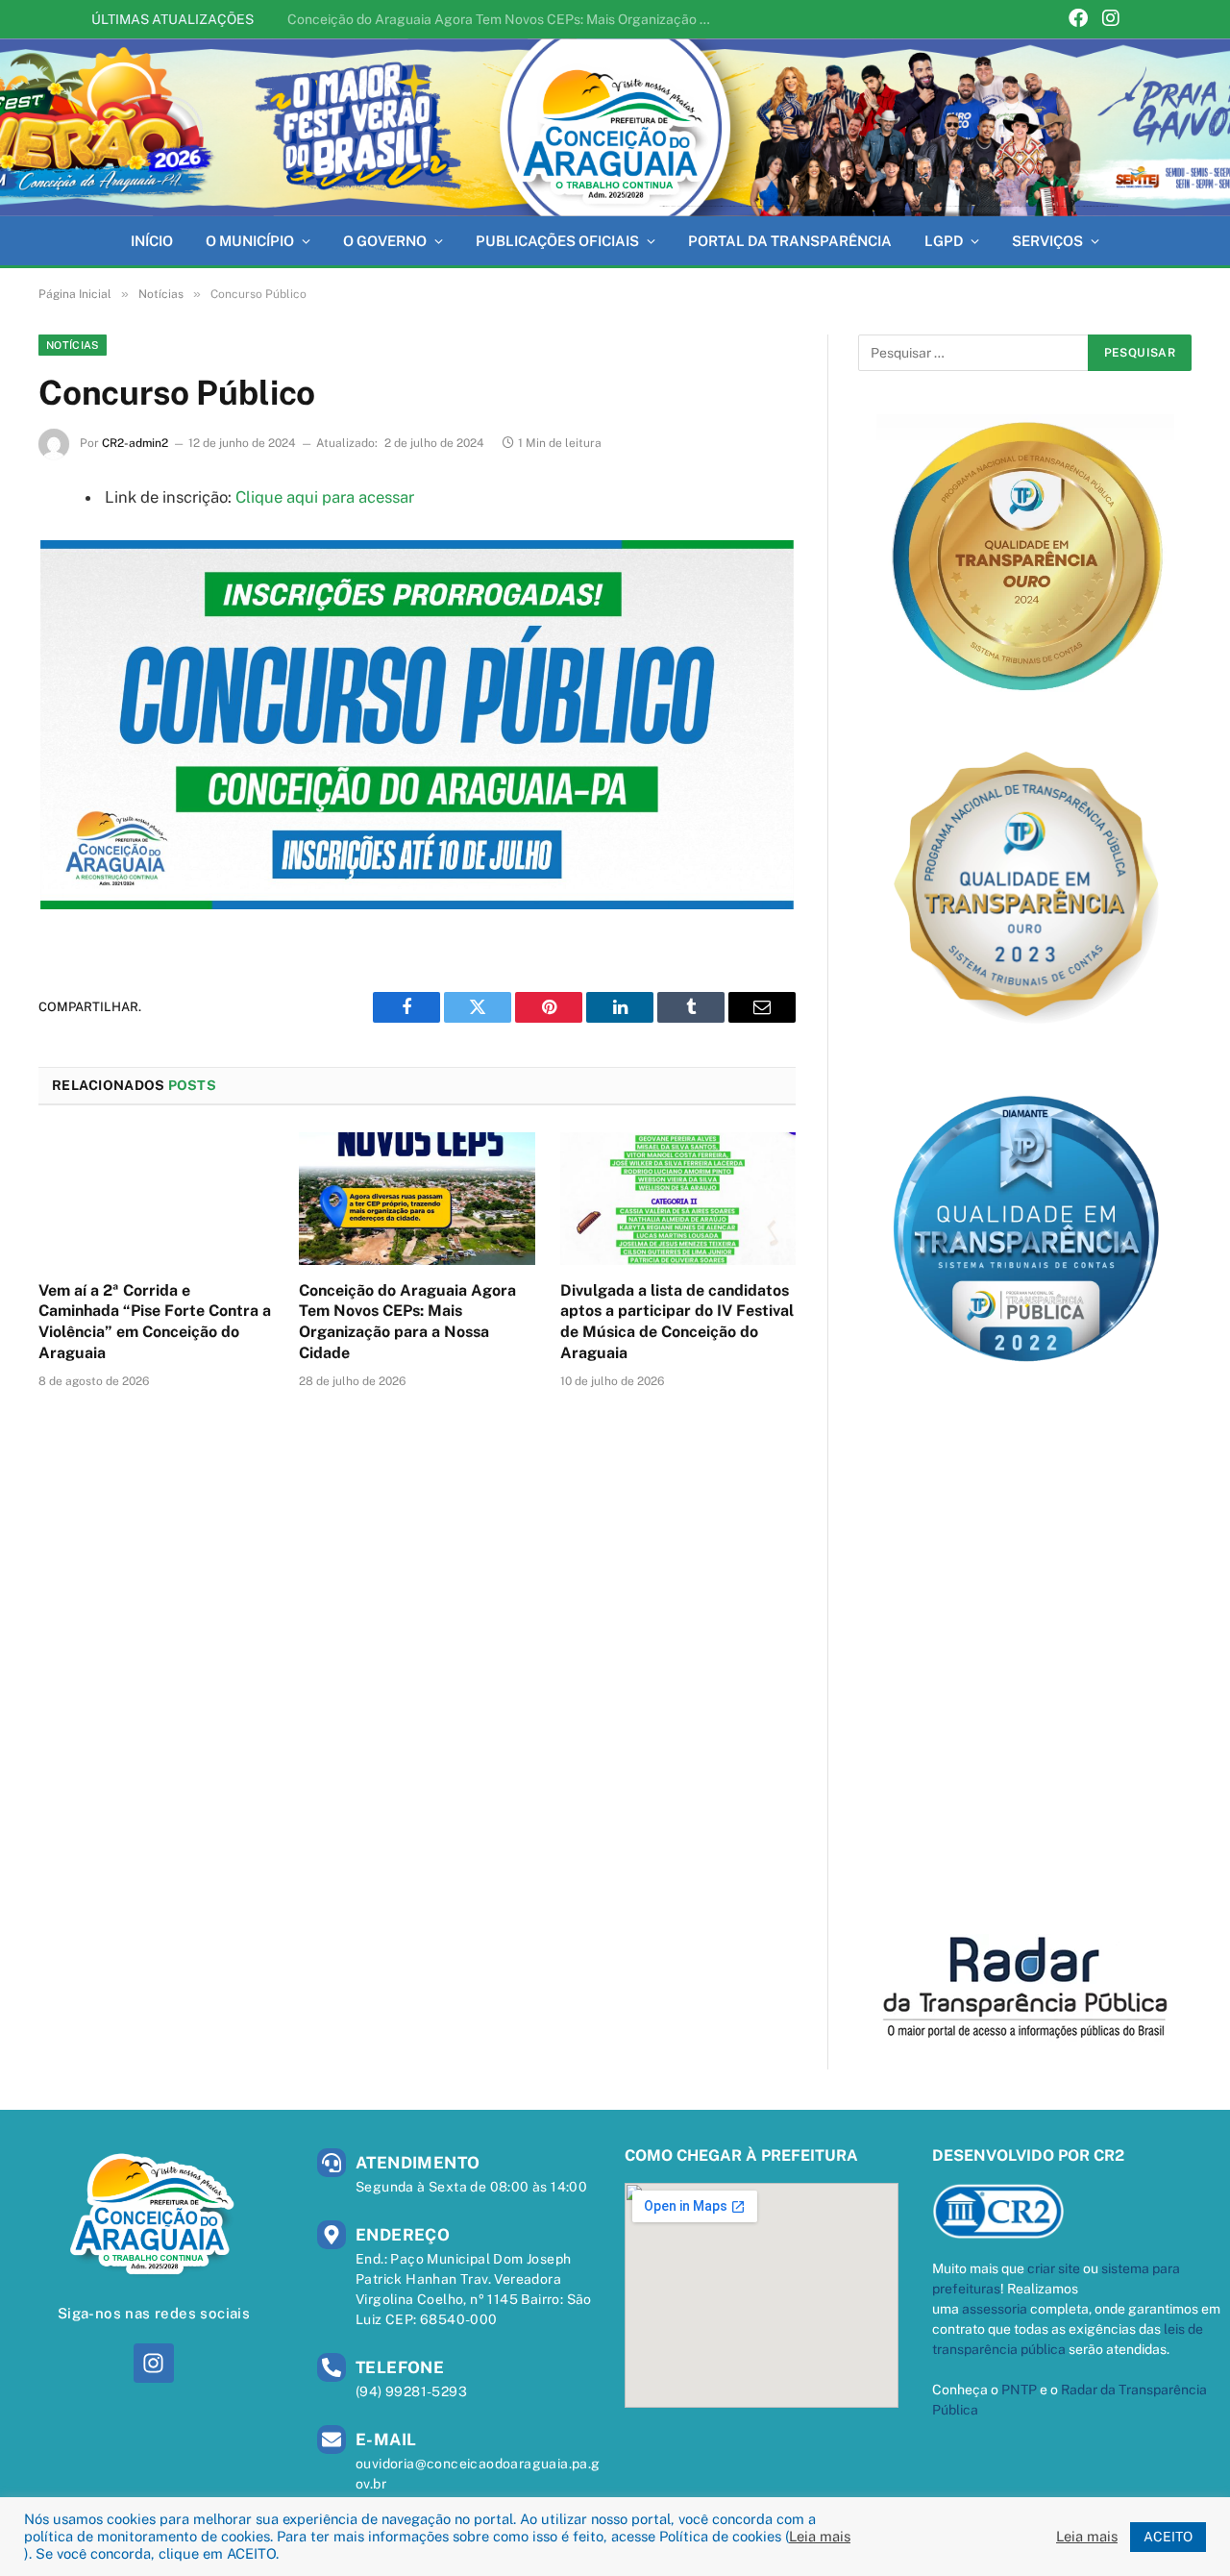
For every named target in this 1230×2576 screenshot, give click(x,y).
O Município (250, 241)
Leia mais (820, 2536)
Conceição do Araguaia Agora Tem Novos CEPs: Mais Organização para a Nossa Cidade (504, 19)
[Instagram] (1111, 20)
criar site (1054, 2268)
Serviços (1047, 241)
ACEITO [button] (1168, 2537)
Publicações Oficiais (557, 241)
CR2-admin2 (135, 443)
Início (152, 241)
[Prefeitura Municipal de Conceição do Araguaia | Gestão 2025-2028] (615, 127)
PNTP (1019, 2390)
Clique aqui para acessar (325, 497)
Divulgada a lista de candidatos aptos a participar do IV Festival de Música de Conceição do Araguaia (677, 1322)
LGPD (944, 241)
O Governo (385, 241)
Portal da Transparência (790, 241)
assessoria (995, 2309)
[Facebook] (1078, 20)
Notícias (73, 345)
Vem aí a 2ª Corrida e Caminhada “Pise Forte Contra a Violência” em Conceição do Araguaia (155, 1322)
